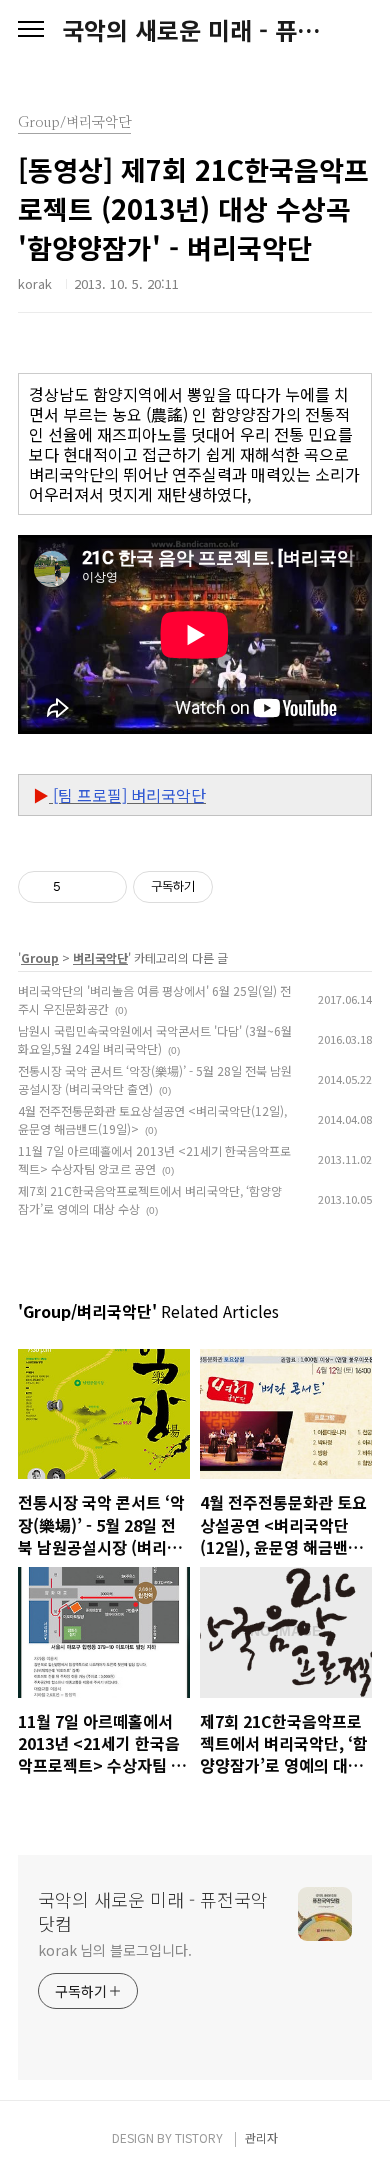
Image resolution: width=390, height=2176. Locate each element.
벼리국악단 (100, 957)
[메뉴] (31, 30)
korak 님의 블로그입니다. (114, 1950)
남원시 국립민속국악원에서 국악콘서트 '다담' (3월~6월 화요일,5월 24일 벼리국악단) (155, 1039)
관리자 (261, 2137)
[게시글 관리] (104, 887)
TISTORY (199, 2137)
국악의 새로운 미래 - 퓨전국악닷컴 (195, 30)
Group (40, 957)
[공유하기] (79, 887)
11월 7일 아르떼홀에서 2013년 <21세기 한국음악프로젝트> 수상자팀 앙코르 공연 (154, 1159)
